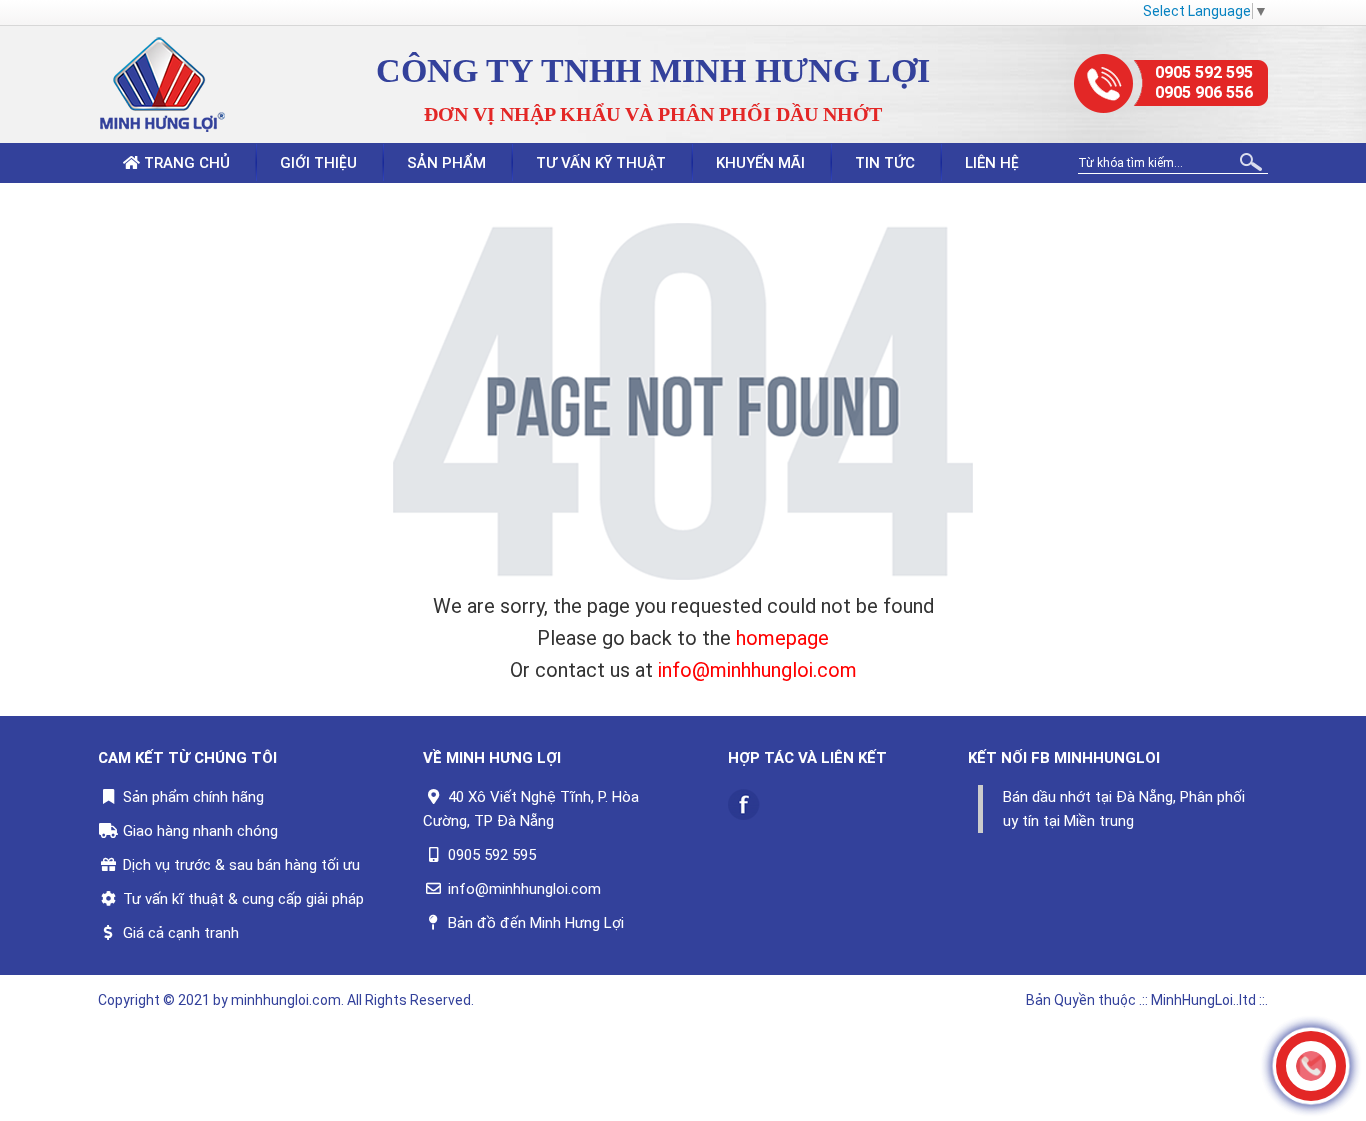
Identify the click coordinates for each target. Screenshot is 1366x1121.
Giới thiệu (318, 163)
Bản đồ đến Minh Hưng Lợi (536, 923)
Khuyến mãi (760, 163)
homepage (782, 638)
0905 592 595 (1204, 72)
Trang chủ (185, 163)
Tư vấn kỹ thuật (601, 163)
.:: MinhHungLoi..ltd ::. (1203, 1000)
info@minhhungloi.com (757, 670)
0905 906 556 (1204, 92)
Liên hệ (992, 163)
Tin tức (885, 163)
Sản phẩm (446, 163)
